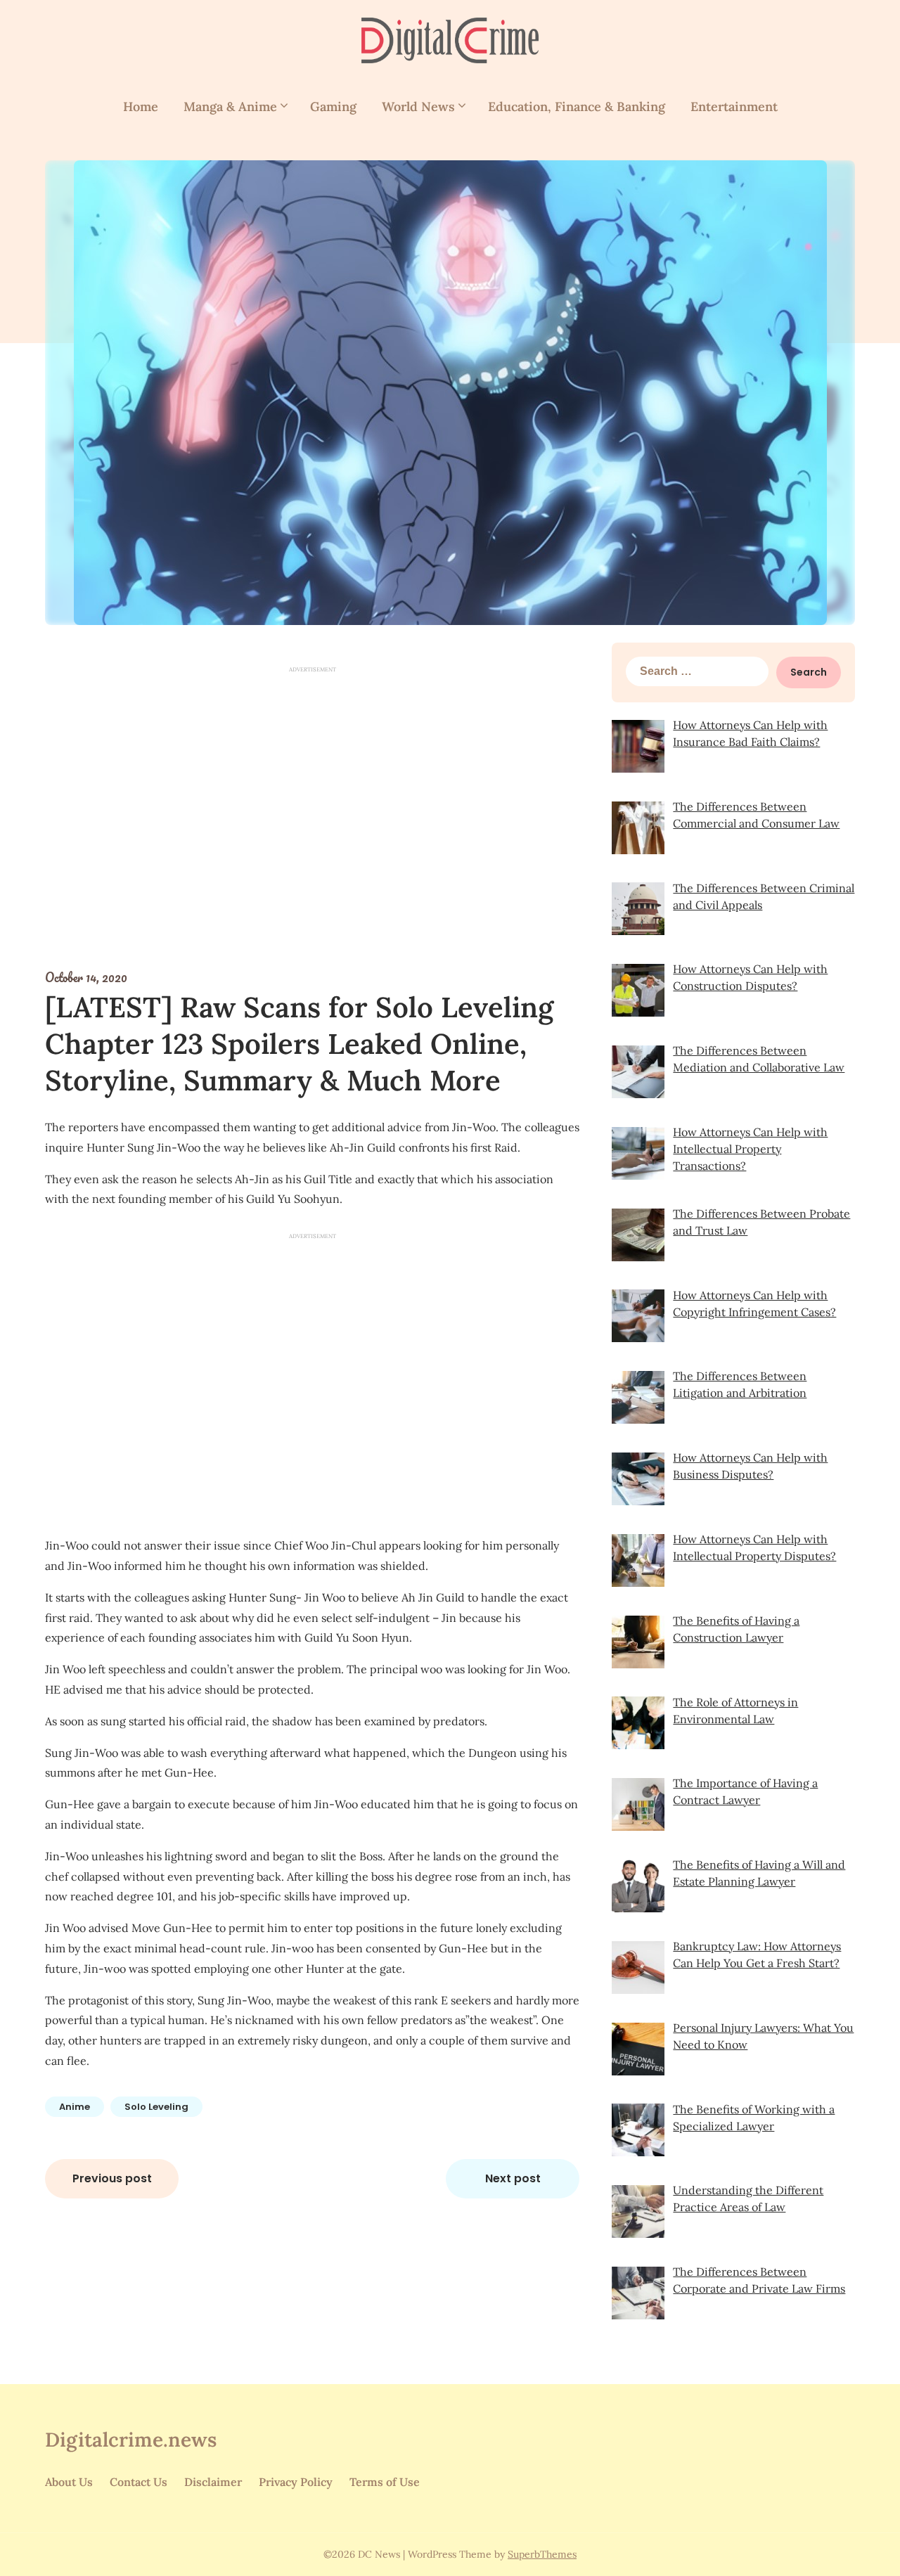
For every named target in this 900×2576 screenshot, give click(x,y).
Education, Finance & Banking (577, 107)
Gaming (333, 107)
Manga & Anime (230, 107)
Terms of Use (385, 2482)
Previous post (112, 2178)
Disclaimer (213, 2482)
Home (141, 107)
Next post (513, 2178)
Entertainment (734, 107)
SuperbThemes (542, 2554)
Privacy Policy (296, 2482)
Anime (75, 2107)
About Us (69, 2482)
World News (418, 107)
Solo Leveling (156, 2107)
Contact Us (139, 2482)
